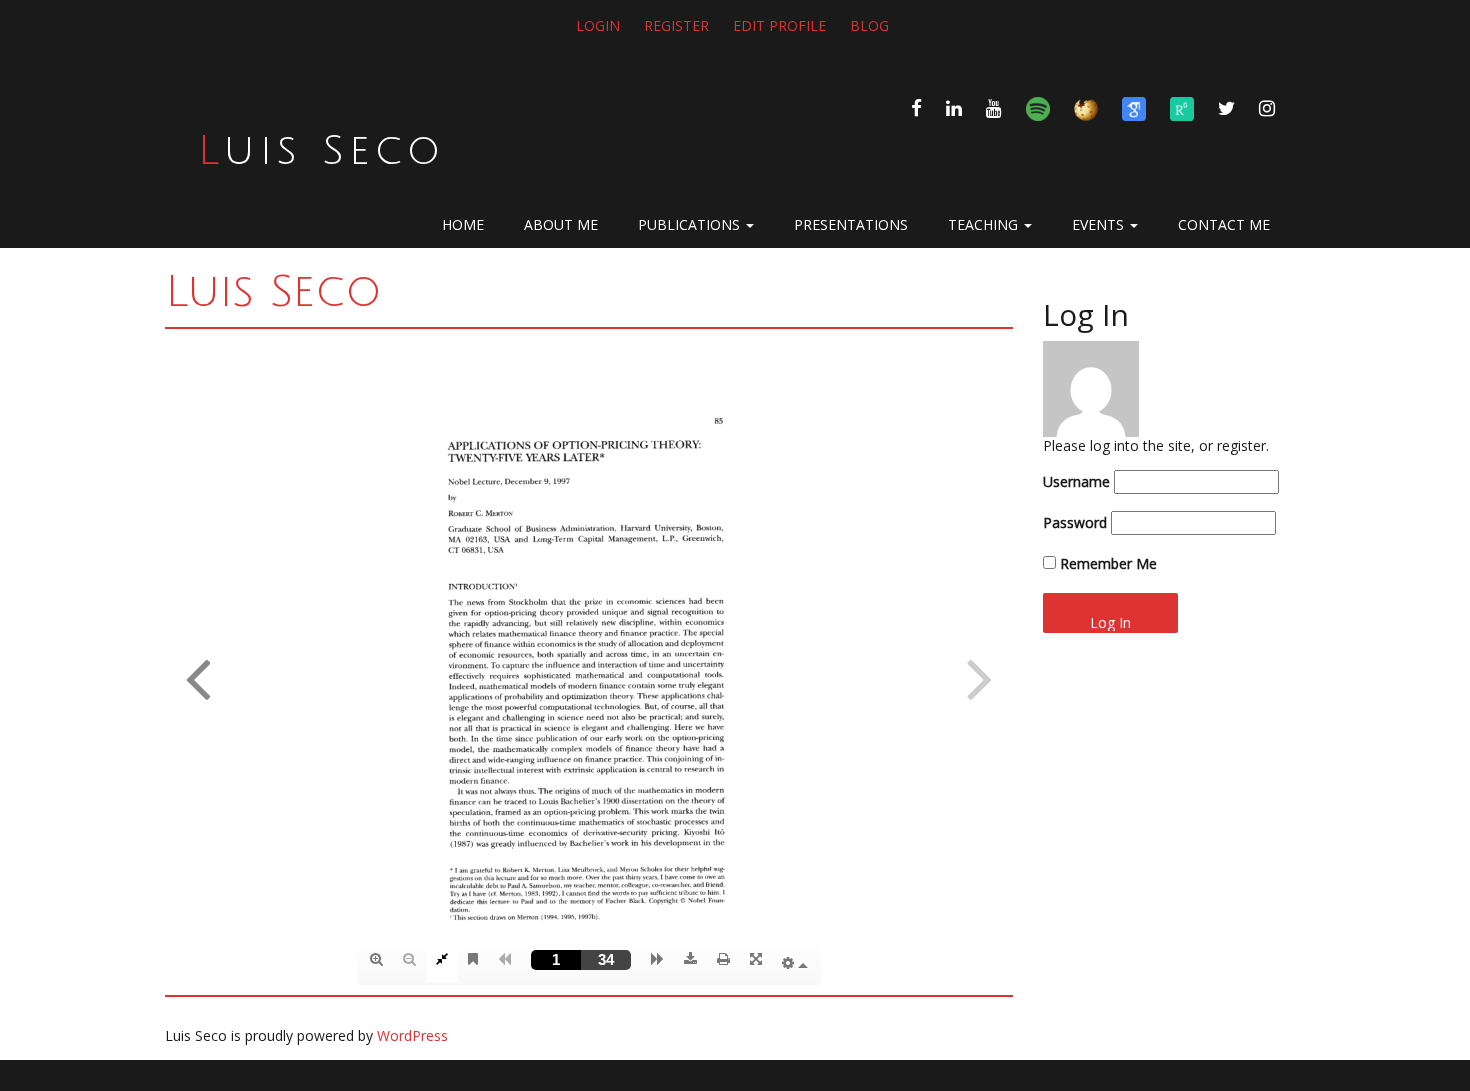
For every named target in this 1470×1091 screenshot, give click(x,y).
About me (561, 224)
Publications (691, 224)
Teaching (985, 224)
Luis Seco (321, 151)
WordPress (412, 1035)
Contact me (1224, 224)
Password (1075, 523)
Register (676, 25)
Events (1100, 224)
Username (1076, 482)
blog (869, 25)
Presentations (851, 224)
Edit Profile (779, 25)
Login (598, 25)
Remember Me (1106, 563)
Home (463, 224)
